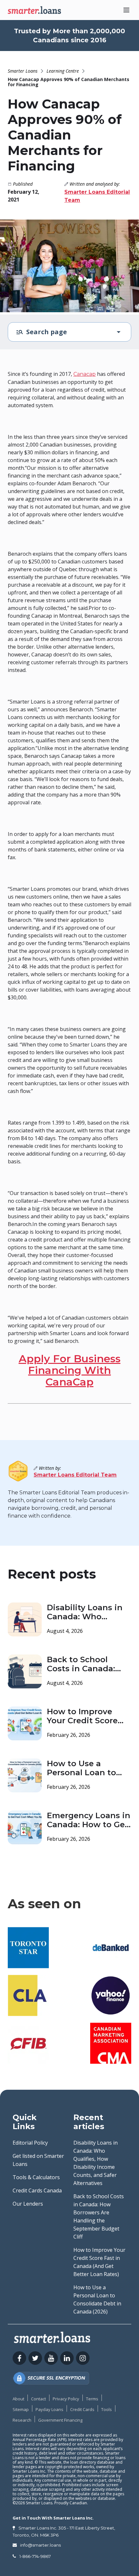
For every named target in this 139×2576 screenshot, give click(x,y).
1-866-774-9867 (35, 2556)
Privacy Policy (66, 2399)
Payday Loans (49, 2409)
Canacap (85, 374)
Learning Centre (63, 71)
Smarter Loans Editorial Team (75, 1475)
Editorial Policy (30, 2143)
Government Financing (60, 2420)
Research (22, 2420)
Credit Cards (82, 2409)
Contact (38, 2399)
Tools (107, 2409)
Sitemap (21, 2409)
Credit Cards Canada (37, 2190)
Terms (92, 2399)
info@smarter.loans (40, 2545)
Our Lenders (28, 2204)
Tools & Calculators (36, 2177)
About (18, 2399)
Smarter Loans (23, 71)
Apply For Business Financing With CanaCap (70, 1370)
